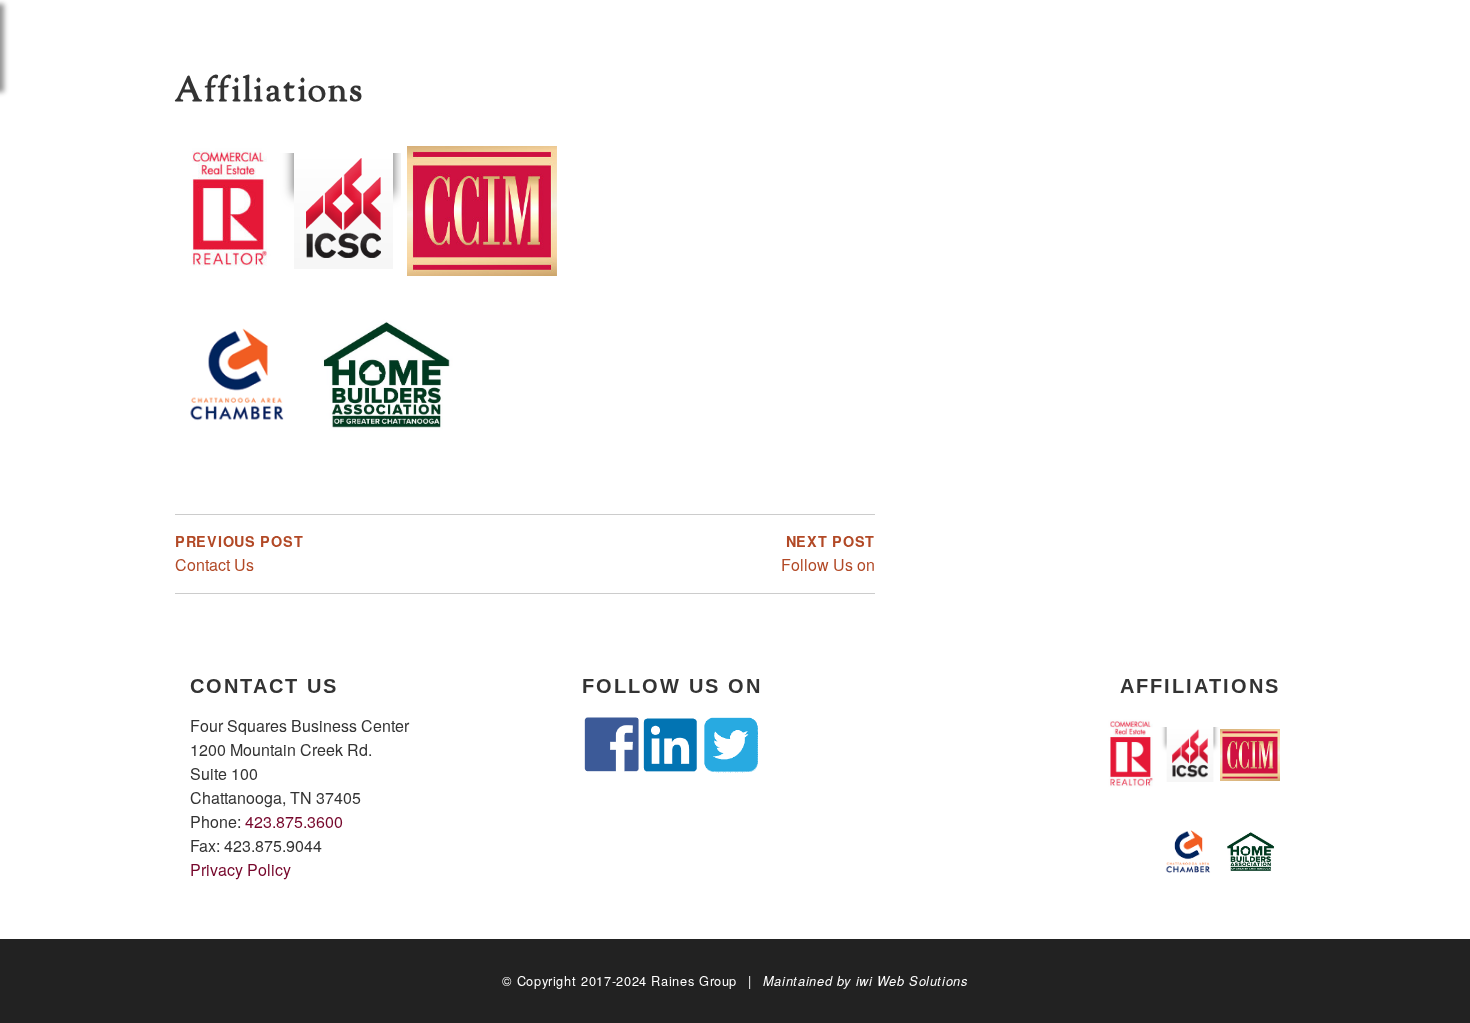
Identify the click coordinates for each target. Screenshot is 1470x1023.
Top (1422, 975)
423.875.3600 (294, 821)
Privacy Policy (240, 869)
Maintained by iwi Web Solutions (865, 981)
